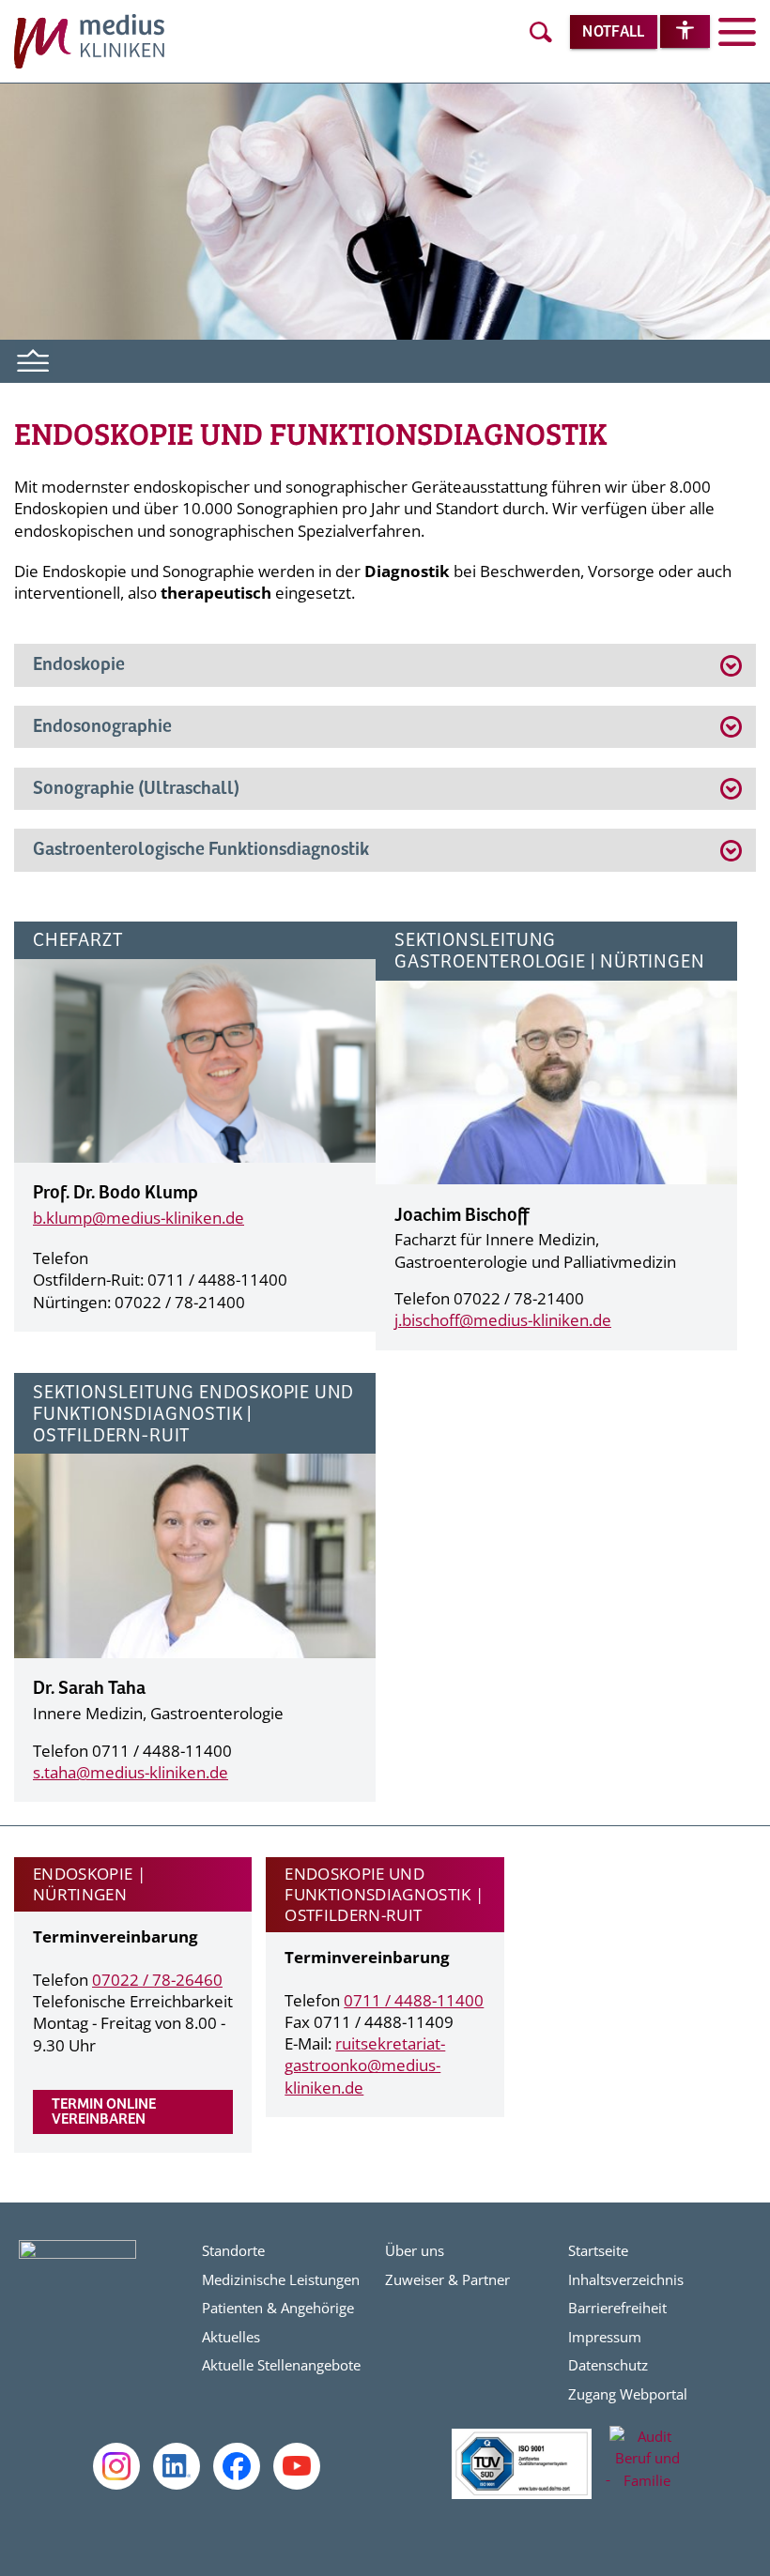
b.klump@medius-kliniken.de (139, 1218)
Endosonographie (104, 727)
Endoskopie (79, 665)
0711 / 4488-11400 (414, 2000)
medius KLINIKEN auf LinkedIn (177, 2466)
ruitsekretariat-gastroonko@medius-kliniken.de (365, 2065)
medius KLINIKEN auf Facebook (237, 2466)
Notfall (613, 32)
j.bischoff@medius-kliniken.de (503, 1320)
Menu (34, 358)
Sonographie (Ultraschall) (136, 789)
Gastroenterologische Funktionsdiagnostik (201, 850)
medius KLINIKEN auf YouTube (297, 2466)
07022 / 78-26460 (157, 1980)
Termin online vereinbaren (104, 2112)
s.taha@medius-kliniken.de (131, 1772)
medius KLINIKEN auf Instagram (116, 2466)
